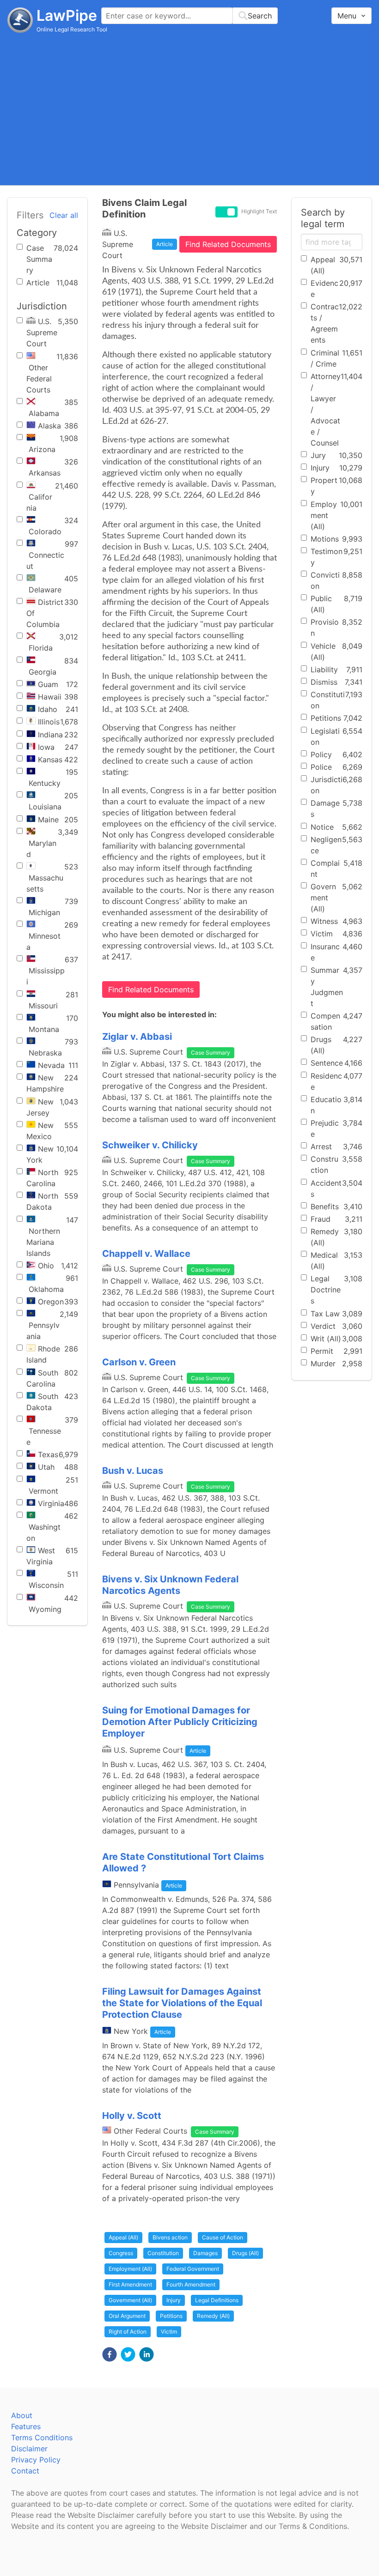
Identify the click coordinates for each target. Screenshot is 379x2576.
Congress (121, 2253)
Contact (25, 2471)
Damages (205, 2253)
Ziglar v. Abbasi (137, 1037)
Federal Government (193, 2269)
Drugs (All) (245, 2253)
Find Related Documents (228, 244)
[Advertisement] (189, 109)
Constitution (163, 2253)
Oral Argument (127, 2316)
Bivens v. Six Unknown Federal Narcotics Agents (170, 1585)
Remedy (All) (213, 2316)
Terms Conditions (42, 2437)
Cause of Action (223, 2237)
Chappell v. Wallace (146, 1254)
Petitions (171, 2316)
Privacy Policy (36, 2460)
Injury (174, 2300)
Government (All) (130, 2300)
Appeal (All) (123, 2237)
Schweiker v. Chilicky (150, 1145)
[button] (110, 2354)
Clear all (64, 215)
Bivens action (170, 2237)
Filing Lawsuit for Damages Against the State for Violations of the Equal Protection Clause (182, 2003)
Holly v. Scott (132, 2116)
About (22, 2415)
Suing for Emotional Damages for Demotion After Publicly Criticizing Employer (180, 1722)
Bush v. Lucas (133, 1471)
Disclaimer (29, 2449)
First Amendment (130, 2284)
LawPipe (67, 15)
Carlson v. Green (139, 1362)
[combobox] (189, 16)
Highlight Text (259, 211)
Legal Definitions (217, 2300)
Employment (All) (130, 2269)
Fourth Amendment (191, 2284)
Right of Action (128, 2332)
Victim (169, 2332)
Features (26, 2426)
